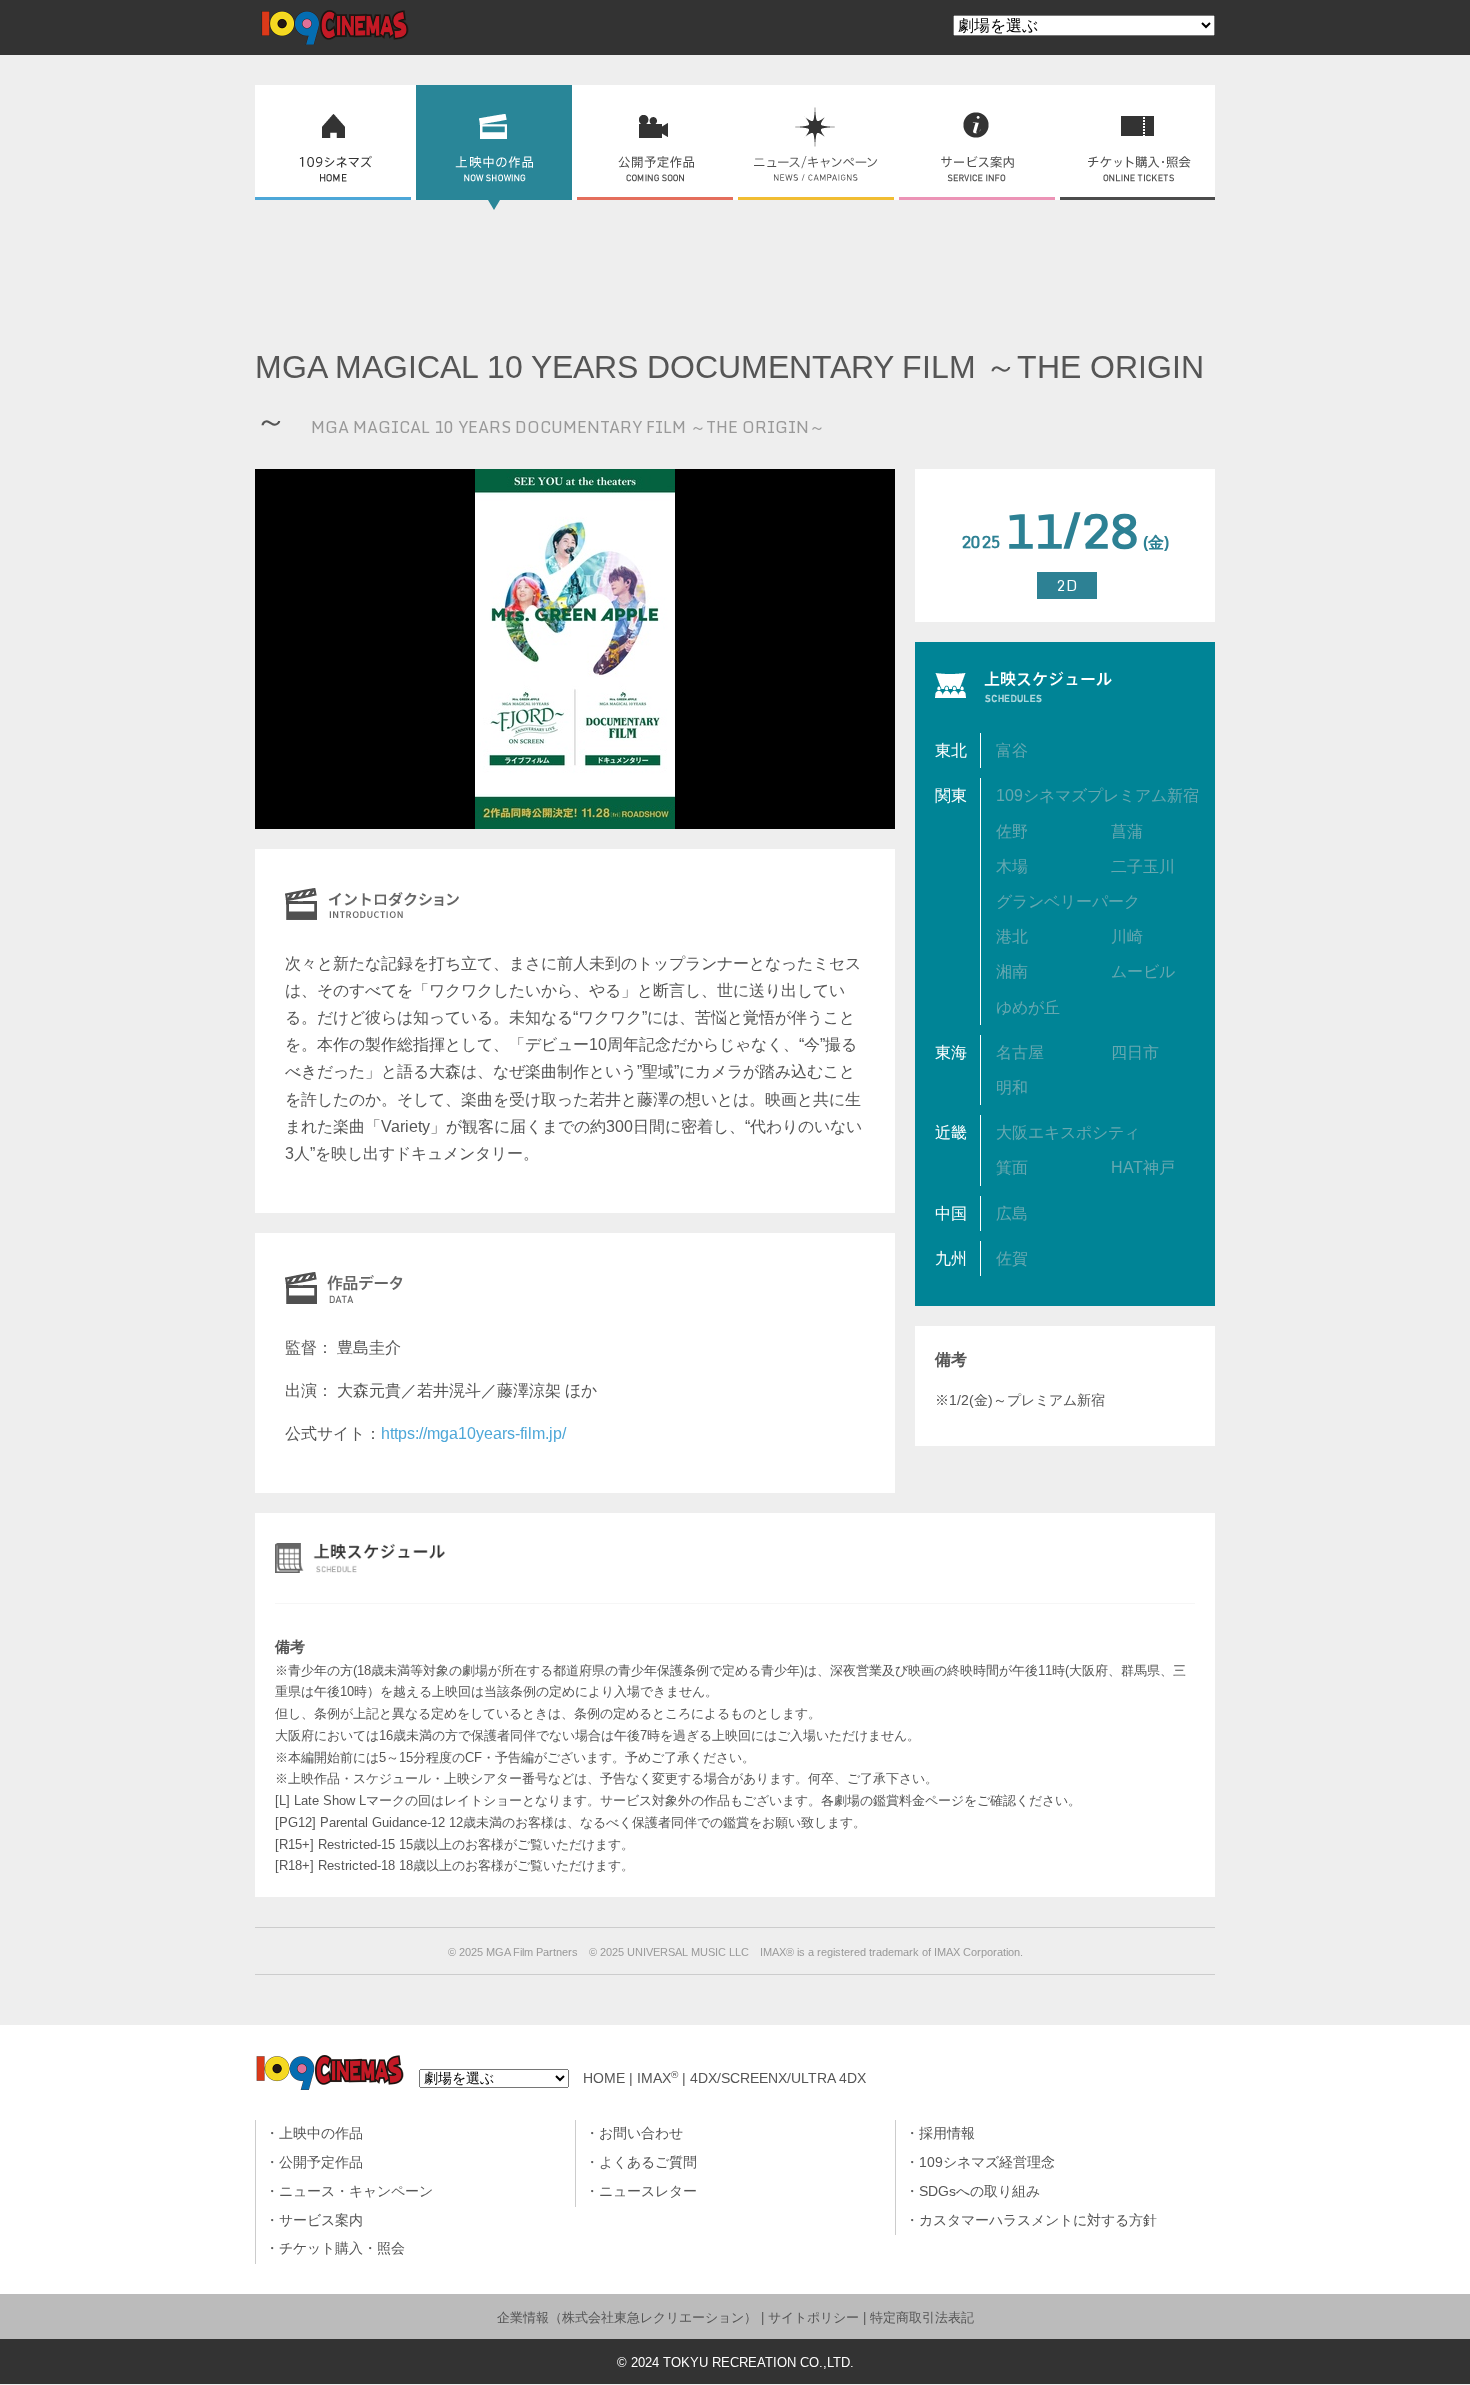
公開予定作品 (321, 2162)
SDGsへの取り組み (979, 2191)
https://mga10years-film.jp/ (473, 1433)
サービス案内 (321, 2220)
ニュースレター (648, 2191)
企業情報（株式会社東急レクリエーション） (627, 2317)
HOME (604, 2078)
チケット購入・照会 (342, 2248)
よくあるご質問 (648, 2162)
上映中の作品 (321, 2133)
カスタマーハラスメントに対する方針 (1038, 2220)
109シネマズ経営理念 (987, 2162)
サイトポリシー (813, 2317)
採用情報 (947, 2133)
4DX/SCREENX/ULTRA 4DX (778, 2078)
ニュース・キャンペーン (356, 2191)
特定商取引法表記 (922, 2317)
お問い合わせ (641, 2133)
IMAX (657, 2078)
